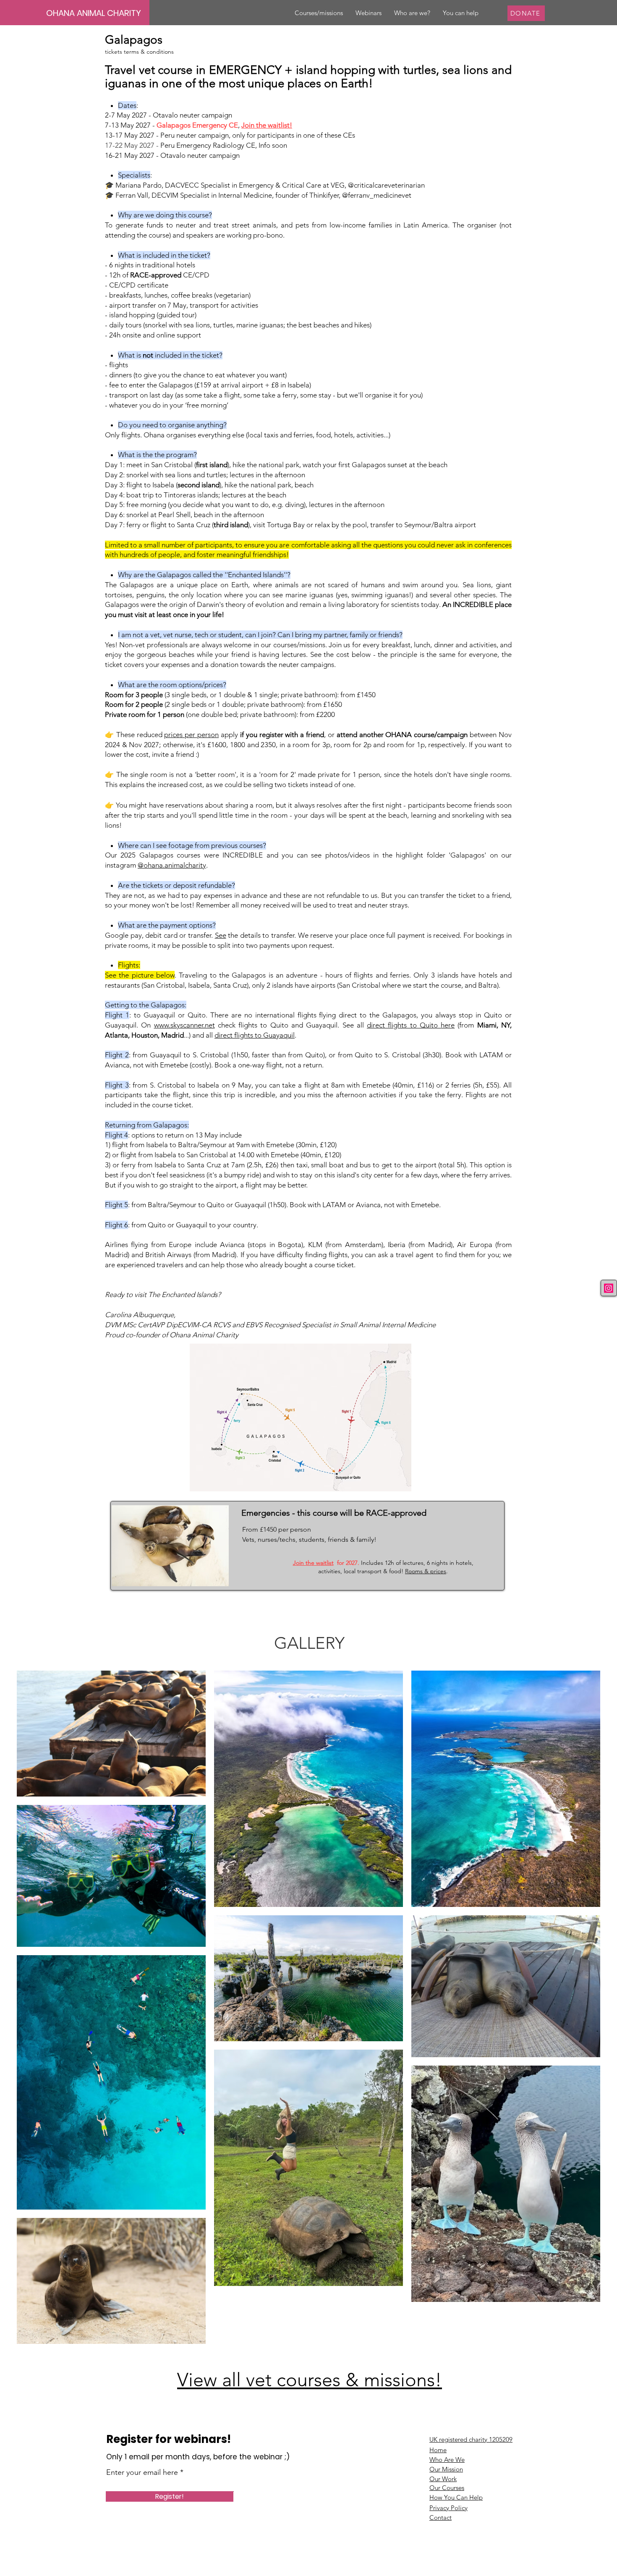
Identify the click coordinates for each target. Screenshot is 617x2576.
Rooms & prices (426, 1571)
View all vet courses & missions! (310, 2380)
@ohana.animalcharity (172, 865)
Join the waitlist (313, 1563)
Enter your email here (142, 2472)
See (221, 935)
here (448, 1025)
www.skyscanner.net (184, 1025)
